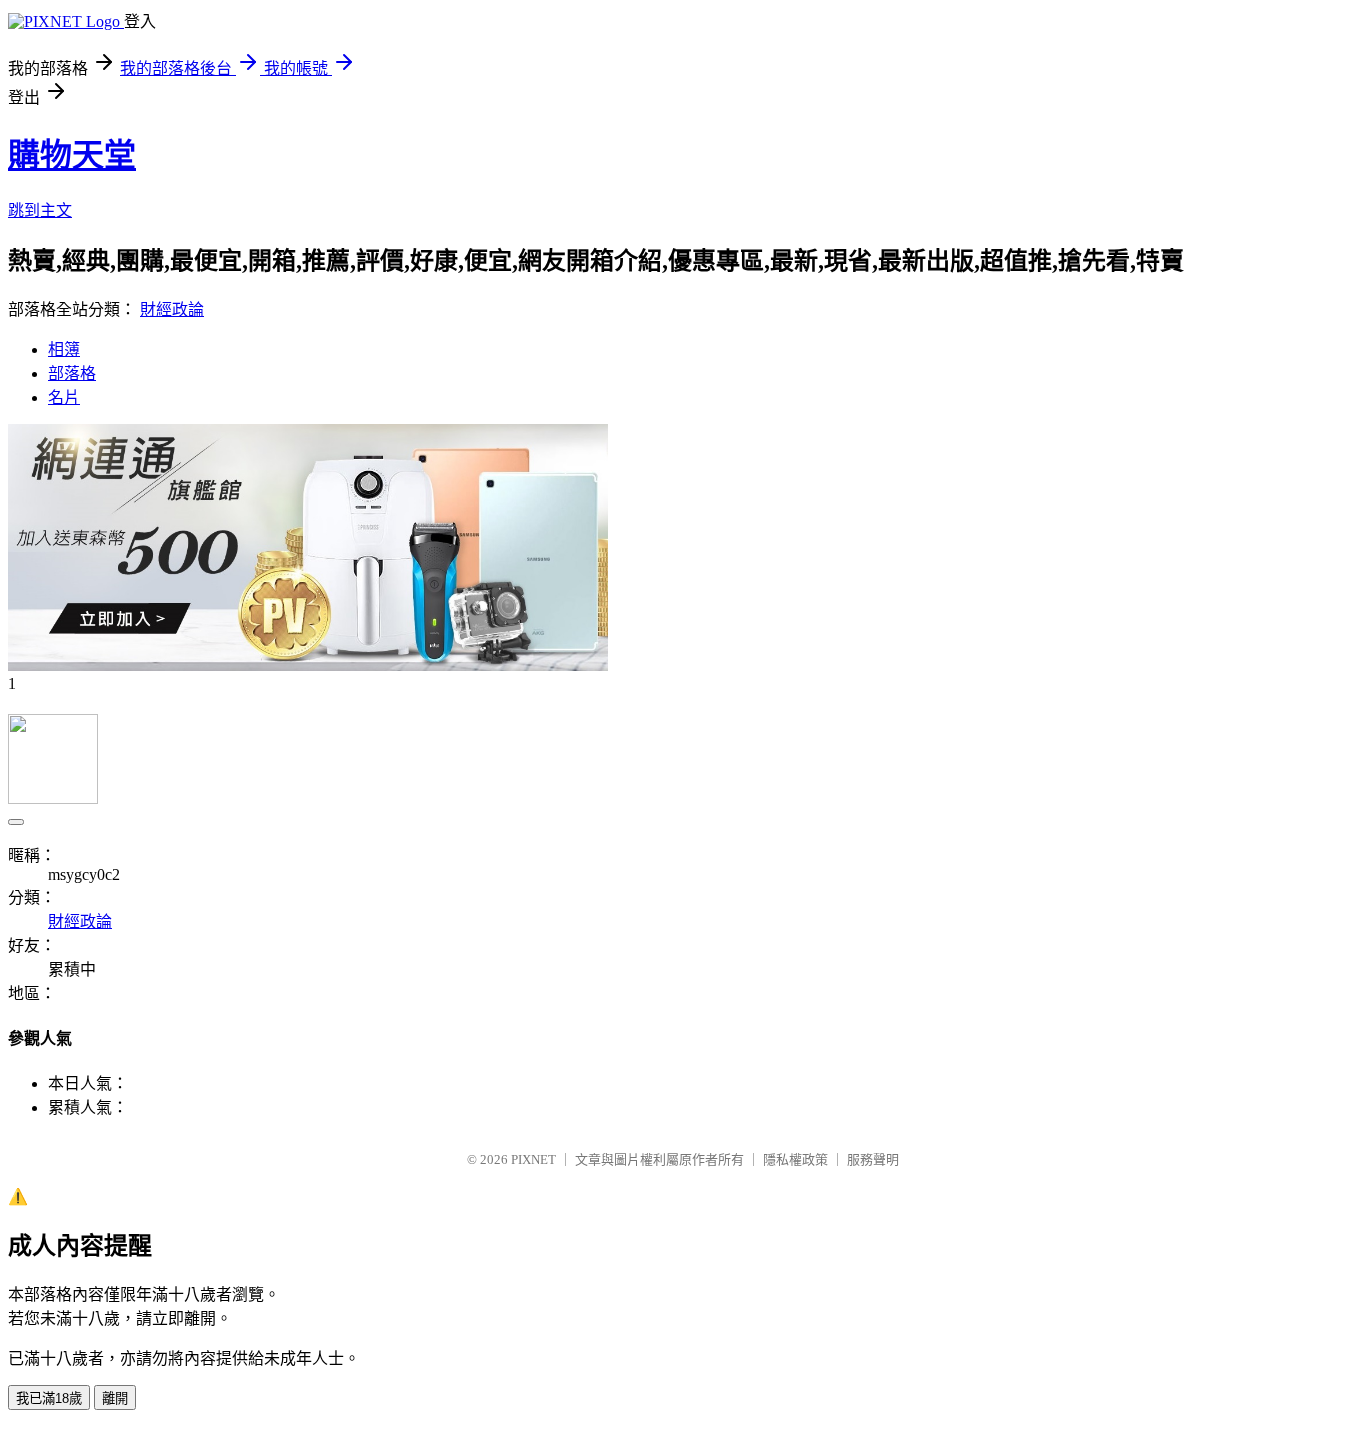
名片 (64, 397)
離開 (115, 1398)
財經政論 (172, 309)
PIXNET (533, 1159)
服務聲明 (873, 1159)
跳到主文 (40, 210)
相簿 (64, 349)
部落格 (72, 373)
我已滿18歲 (49, 1398)
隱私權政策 (795, 1159)
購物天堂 (72, 155)
